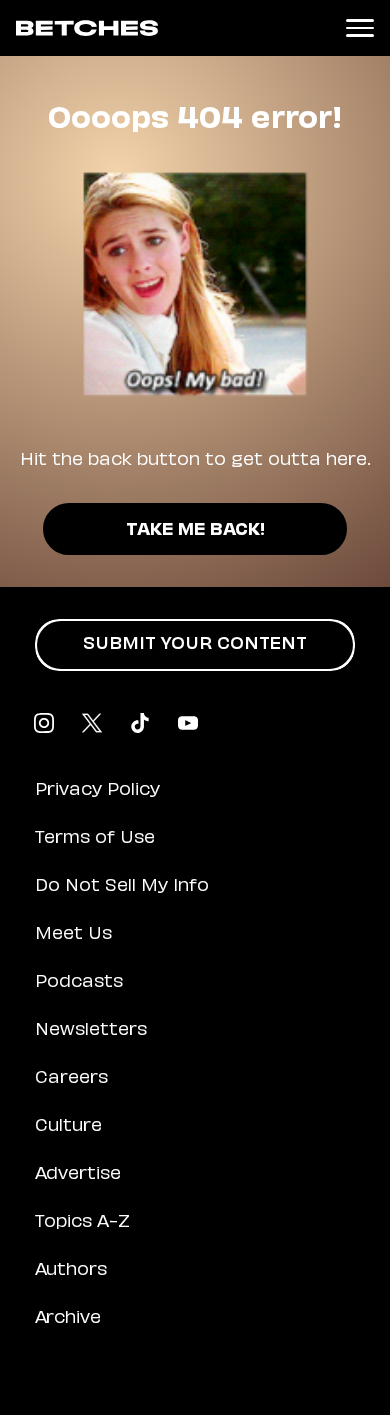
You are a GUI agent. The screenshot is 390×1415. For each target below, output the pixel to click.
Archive (68, 1319)
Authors (71, 1271)
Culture (68, 1127)
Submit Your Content (195, 645)
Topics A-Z (82, 1223)
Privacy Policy (97, 791)
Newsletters (91, 1031)
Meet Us (73, 935)
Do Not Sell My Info (122, 887)
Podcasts (79, 983)
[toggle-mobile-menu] (360, 28)
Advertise (78, 1175)
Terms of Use (95, 839)
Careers (71, 1079)
